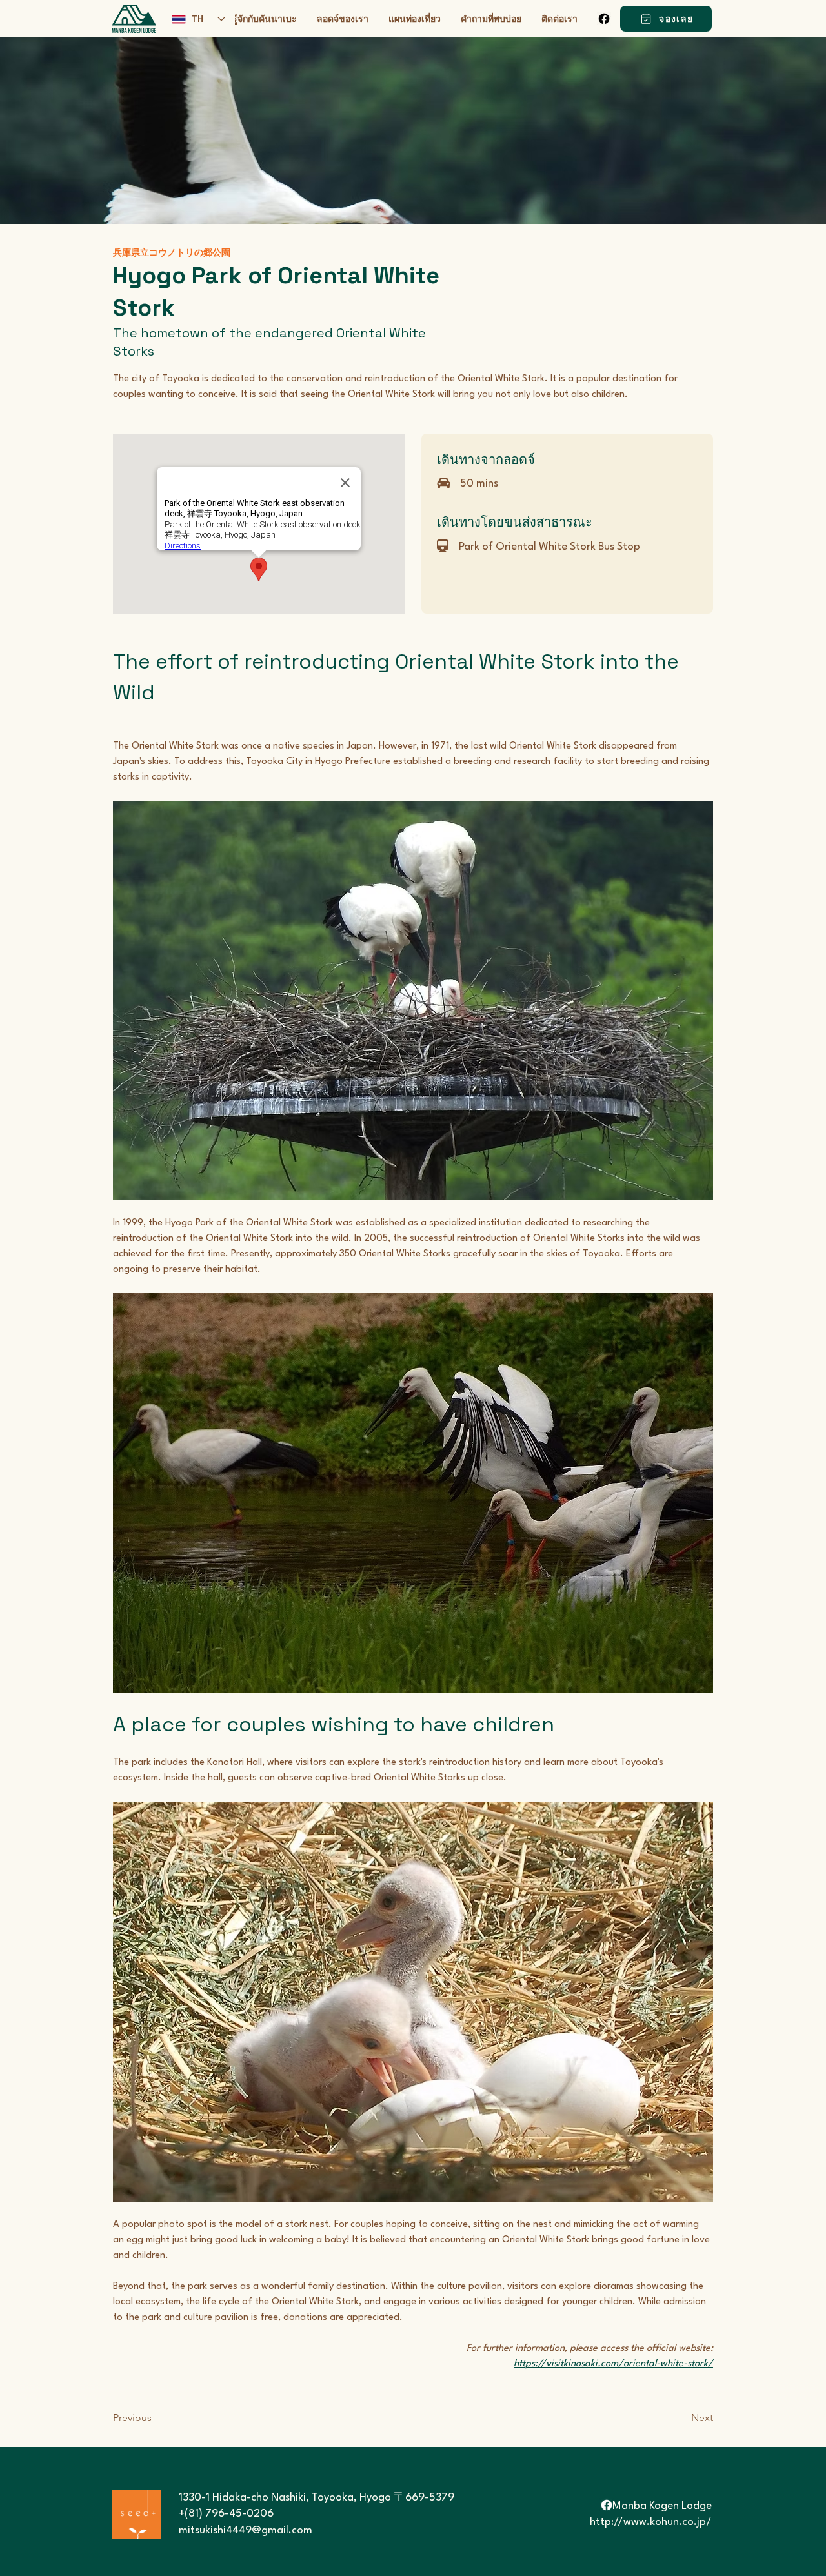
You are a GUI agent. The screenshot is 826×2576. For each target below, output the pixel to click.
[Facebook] (604, 19)
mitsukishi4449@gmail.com (246, 2531)
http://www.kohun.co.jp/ (651, 2522)
